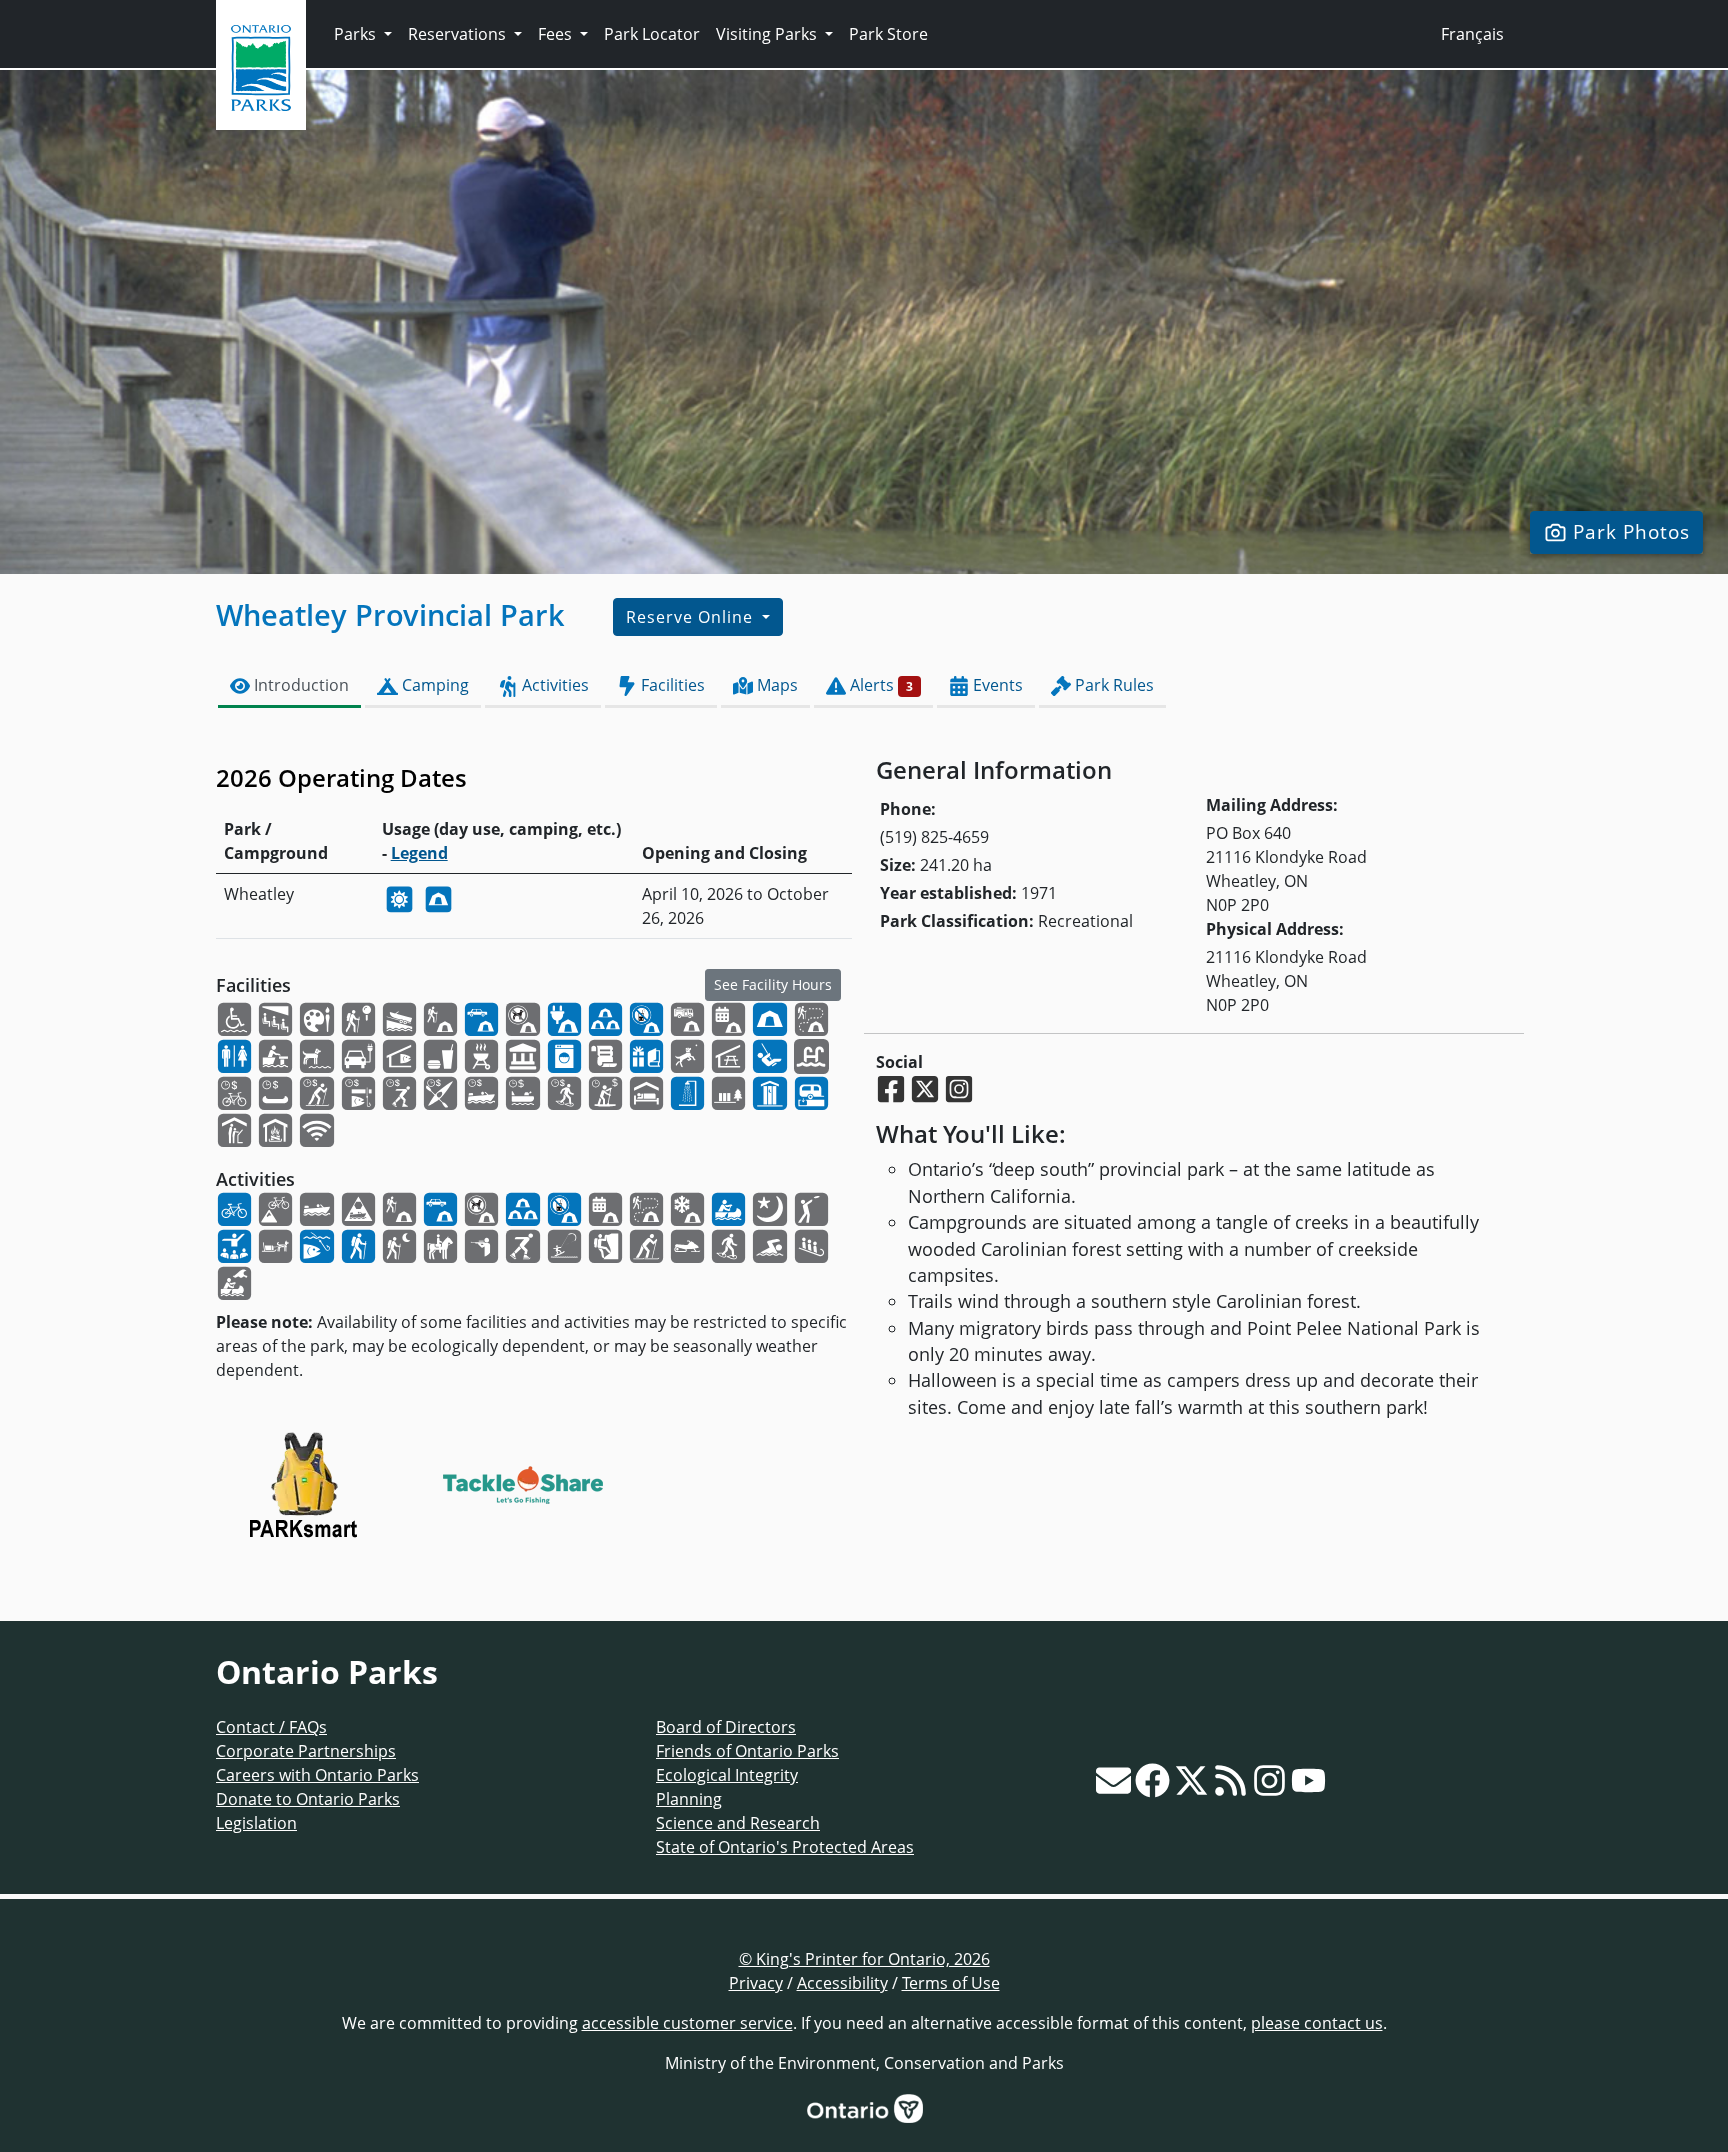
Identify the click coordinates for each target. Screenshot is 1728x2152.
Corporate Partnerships (306, 1751)
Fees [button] (557, 34)
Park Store (888, 34)
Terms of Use (951, 1983)
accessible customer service (687, 2023)
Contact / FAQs (271, 1727)
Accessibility (842, 1983)
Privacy (756, 1983)
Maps (775, 685)
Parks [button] (357, 34)
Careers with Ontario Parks (317, 1775)
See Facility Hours (773, 984)
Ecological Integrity (727, 1775)
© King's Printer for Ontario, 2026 (864, 1959)
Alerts (879, 685)
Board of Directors (726, 1727)
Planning (689, 1799)
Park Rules (1112, 685)
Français (1472, 34)
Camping (433, 685)
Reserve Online (692, 617)
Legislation (256, 1823)
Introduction (299, 685)
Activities (553, 685)
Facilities (671, 685)
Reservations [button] (459, 34)
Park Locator (652, 34)
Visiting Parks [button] (768, 34)
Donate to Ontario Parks (308, 1799)
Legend (419, 853)
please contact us (1317, 2023)
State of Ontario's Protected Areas (785, 1847)
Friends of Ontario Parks (747, 1751)
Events (996, 685)
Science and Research (738, 1823)
